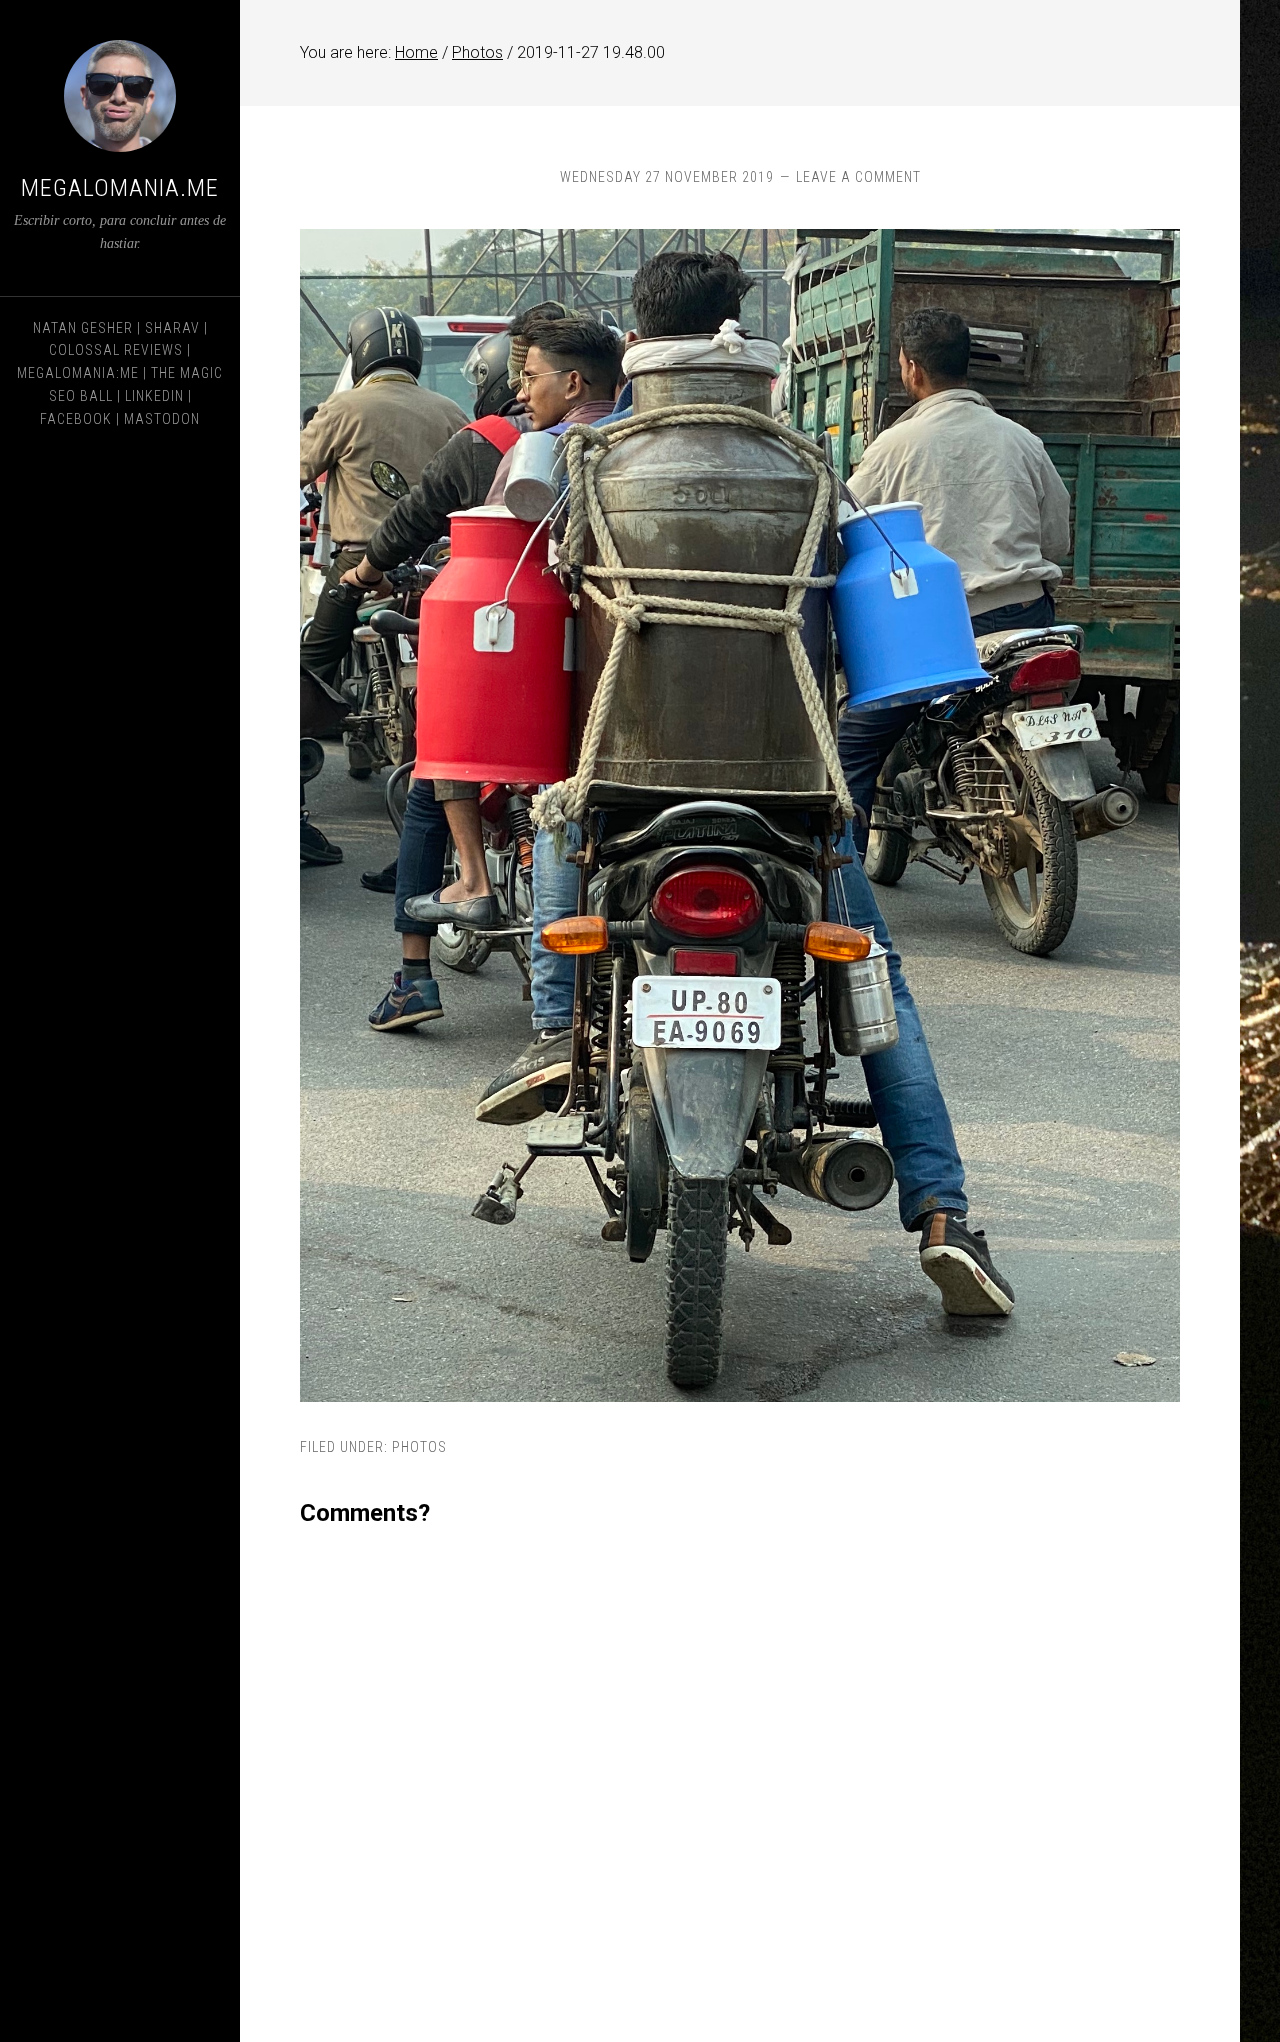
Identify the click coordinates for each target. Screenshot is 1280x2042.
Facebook (76, 419)
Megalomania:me (78, 373)
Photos (419, 1447)
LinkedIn (154, 396)
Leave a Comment (858, 177)
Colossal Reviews (116, 350)
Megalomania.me (120, 188)
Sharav (172, 328)
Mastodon (162, 419)
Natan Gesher (83, 328)
